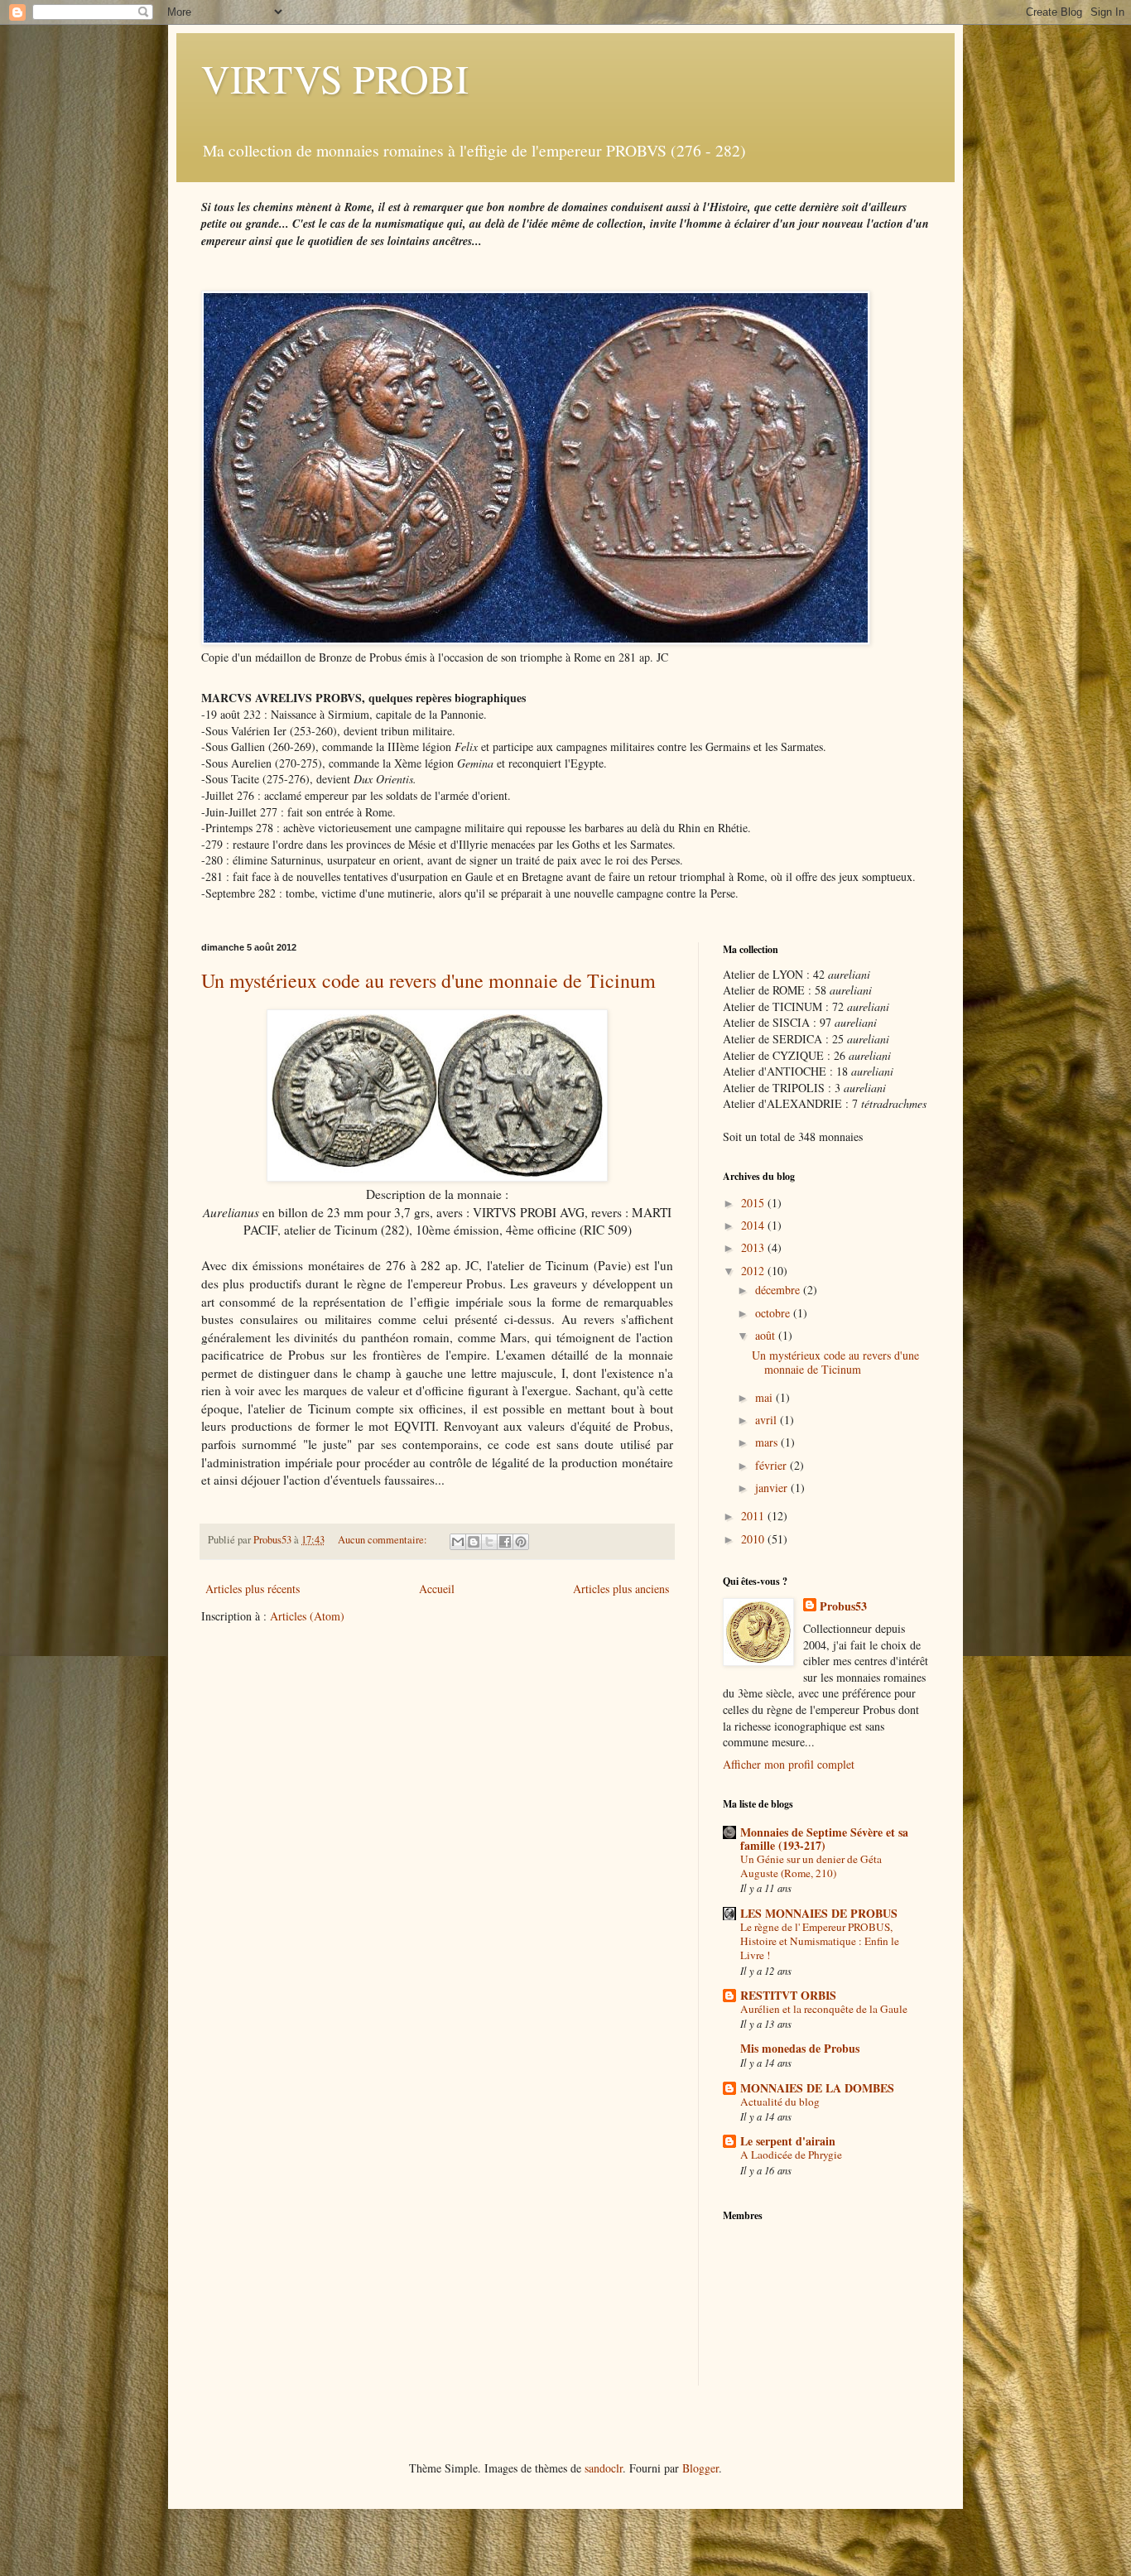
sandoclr (604, 2468)
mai (765, 1397)
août (767, 1335)
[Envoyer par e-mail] (458, 1542)
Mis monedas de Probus (800, 2048)
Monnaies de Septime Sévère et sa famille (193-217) (824, 1839)
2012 (754, 1271)
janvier (773, 1488)
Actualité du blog (780, 2102)
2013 (754, 1247)
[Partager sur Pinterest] (521, 1542)
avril (768, 1420)
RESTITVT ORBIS (788, 1995)
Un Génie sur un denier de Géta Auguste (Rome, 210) (811, 1866)
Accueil (437, 1589)
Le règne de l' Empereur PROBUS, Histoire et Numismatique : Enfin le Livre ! (820, 1941)
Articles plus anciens (621, 1589)
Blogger (700, 2468)
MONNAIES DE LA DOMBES (817, 2088)
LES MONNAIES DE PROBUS (819, 1913)
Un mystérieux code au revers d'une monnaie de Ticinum (428, 980)
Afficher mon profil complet (789, 1764)
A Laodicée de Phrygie (791, 2155)
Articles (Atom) (307, 1616)
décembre (779, 1290)
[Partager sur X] (489, 1542)
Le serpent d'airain (788, 2141)
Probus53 (843, 1606)
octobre (774, 1313)
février (772, 1465)
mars (768, 1442)
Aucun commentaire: (384, 1540)
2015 (754, 1203)
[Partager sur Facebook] (505, 1542)
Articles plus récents (253, 1589)
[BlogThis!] (474, 1542)
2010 (754, 1539)
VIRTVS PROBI (335, 78)
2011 (754, 1516)
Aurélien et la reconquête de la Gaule (824, 2009)
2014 (754, 1225)
